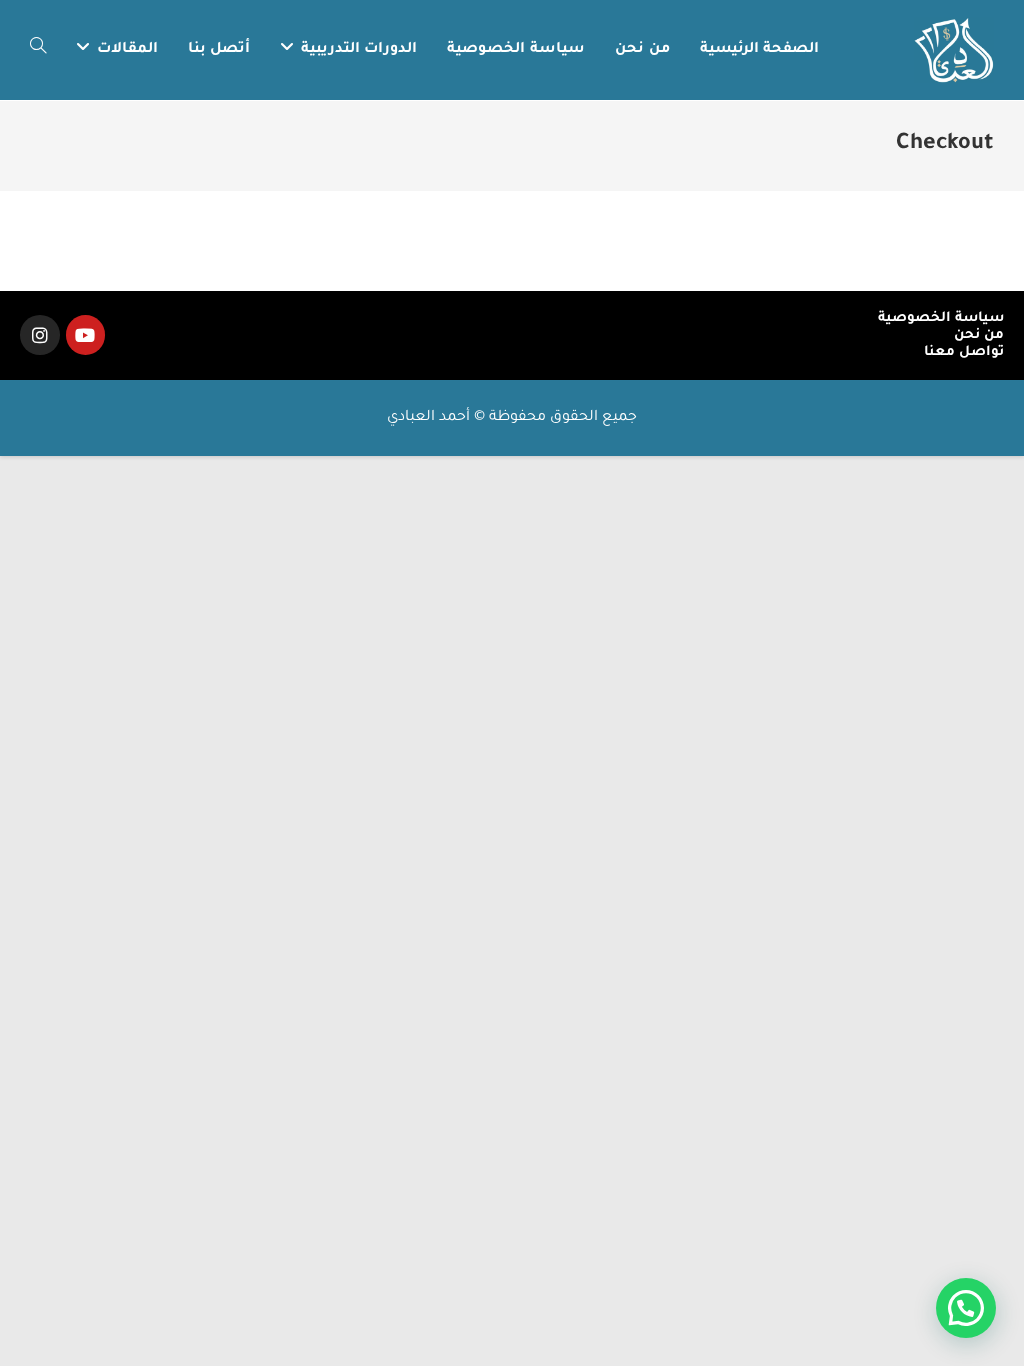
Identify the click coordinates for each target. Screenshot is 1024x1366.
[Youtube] (86, 335)
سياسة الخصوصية (941, 318)
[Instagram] (40, 335)
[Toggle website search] (38, 50)
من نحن (979, 335)
